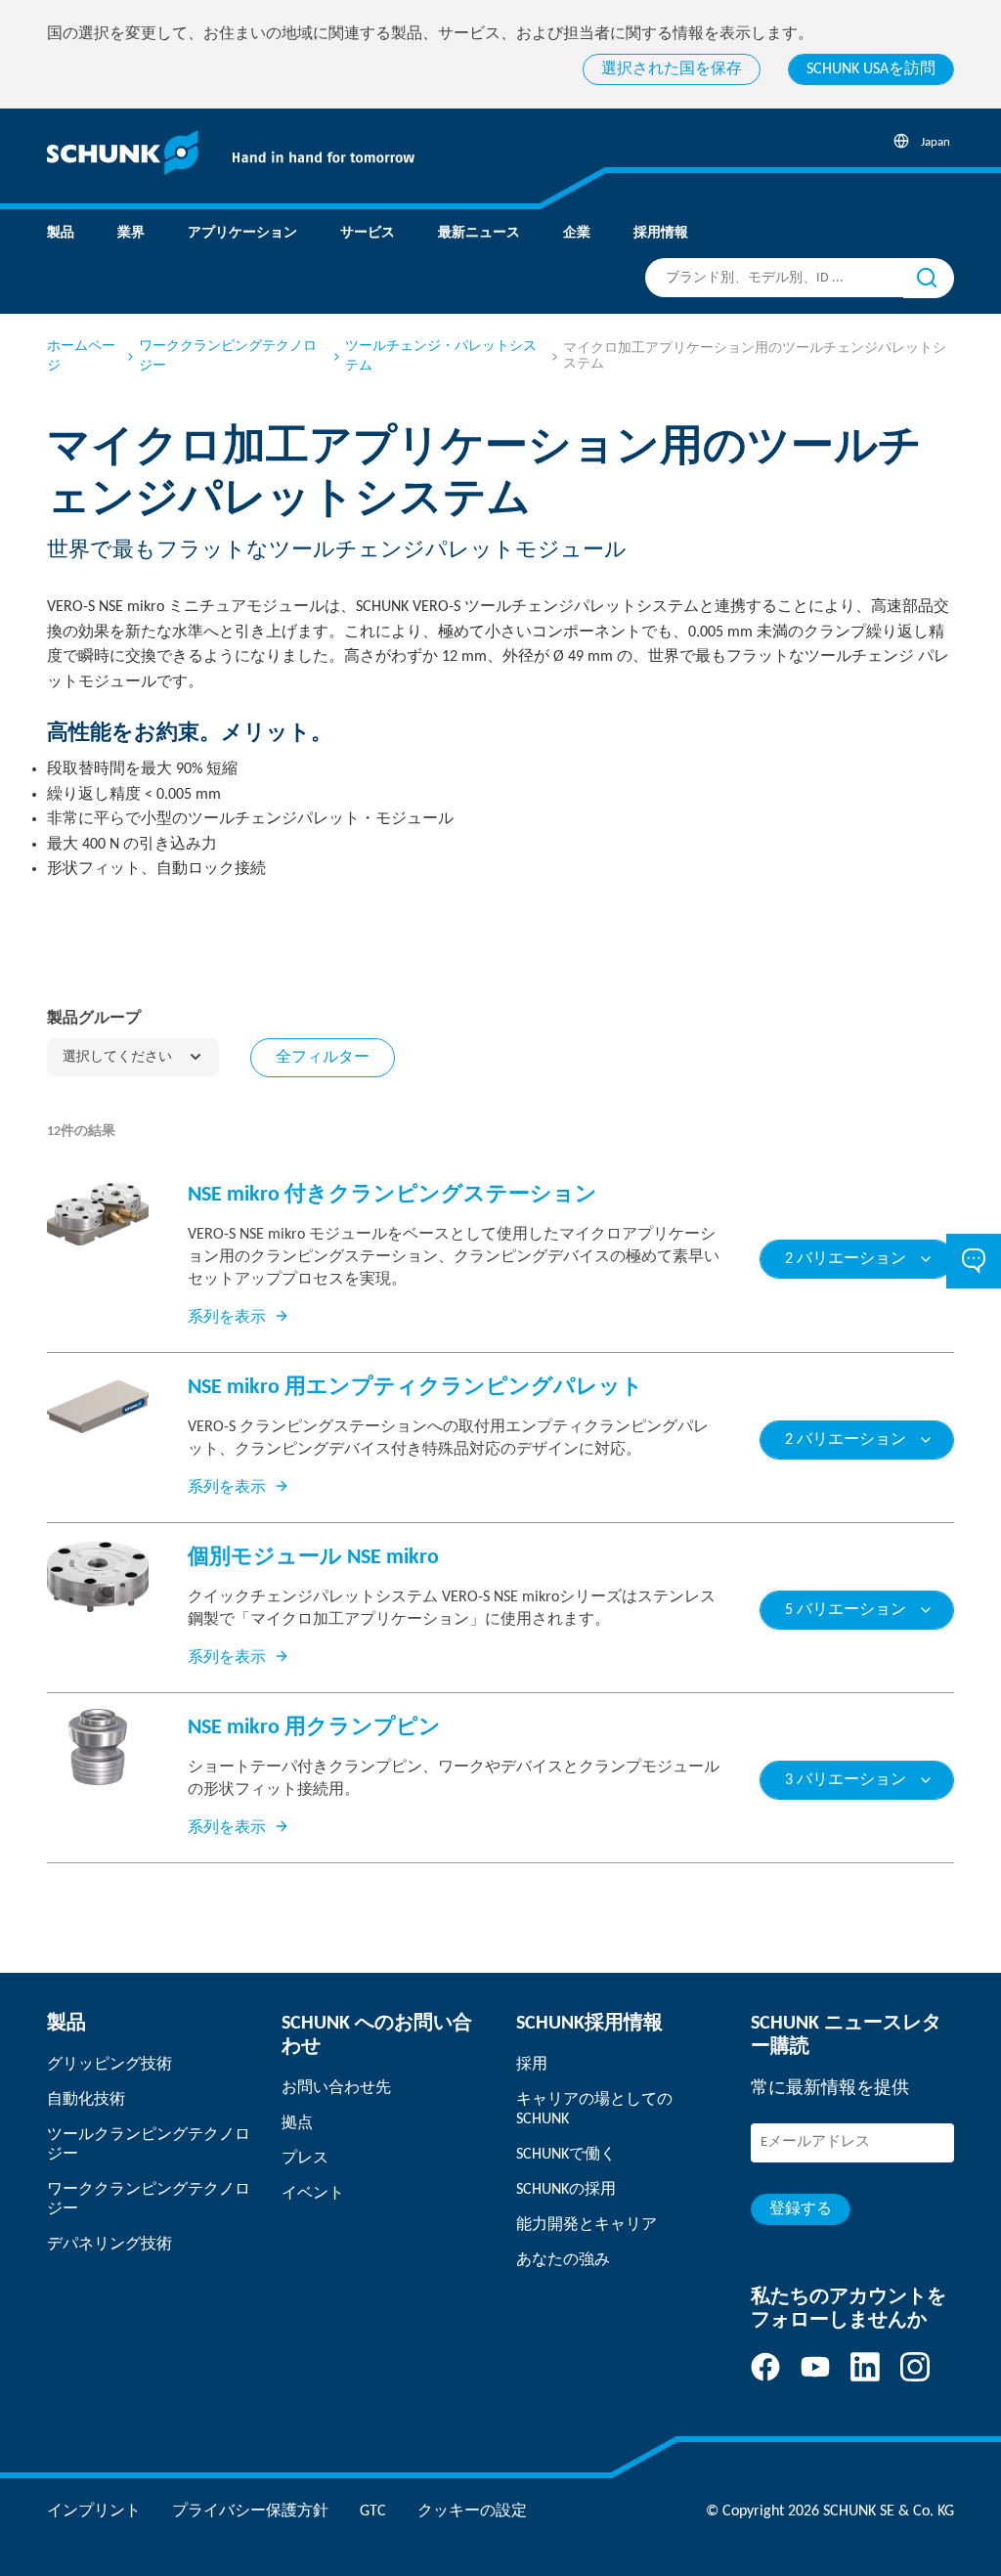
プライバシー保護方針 (250, 2511)
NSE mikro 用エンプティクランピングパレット (415, 1388)
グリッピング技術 (109, 2065)
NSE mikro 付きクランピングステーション (392, 1195)
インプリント (94, 2511)
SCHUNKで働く (566, 2155)
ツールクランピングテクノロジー (149, 2145)
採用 (532, 2065)
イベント (313, 2194)
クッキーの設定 (472, 2511)
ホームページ (81, 356)
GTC (373, 2511)
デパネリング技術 (109, 2245)
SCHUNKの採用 (566, 2190)
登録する (801, 2209)
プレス (305, 2159)
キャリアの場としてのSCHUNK (594, 2110)
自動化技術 (86, 2100)
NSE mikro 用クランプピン (314, 1728)
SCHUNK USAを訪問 (871, 69)
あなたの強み (563, 2260)
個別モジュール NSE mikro (313, 1558)
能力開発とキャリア (587, 2225)
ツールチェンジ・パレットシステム (441, 356)
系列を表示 (227, 1318)
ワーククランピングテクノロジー (228, 356)
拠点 (297, 2123)
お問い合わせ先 (336, 2088)
